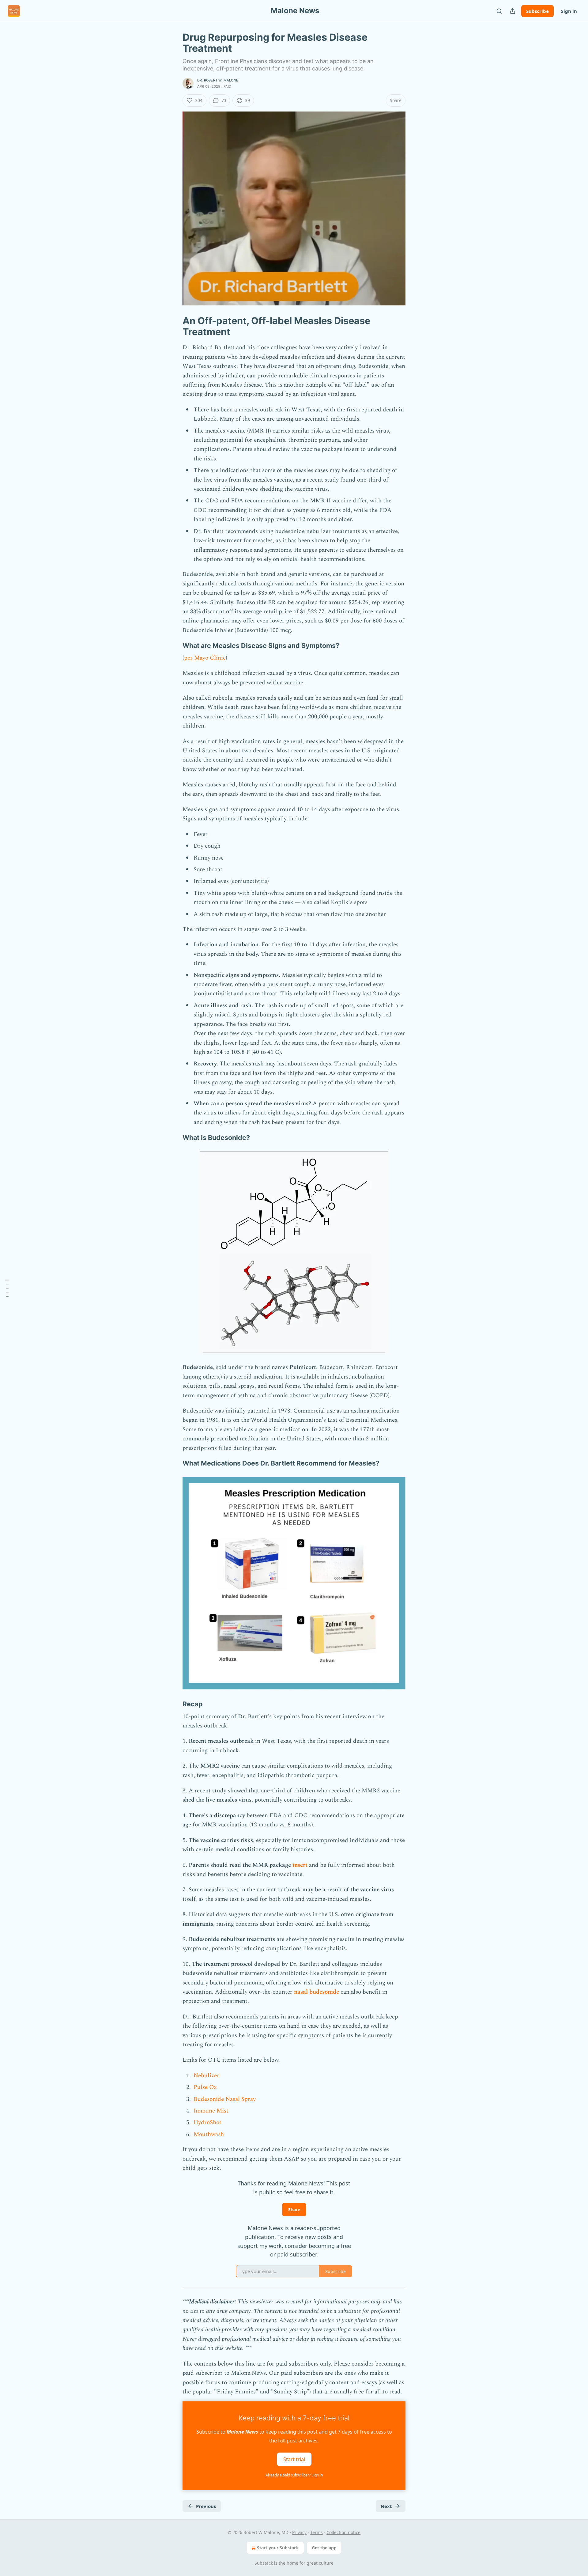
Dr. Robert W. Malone (218, 80)
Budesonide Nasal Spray (225, 2099)
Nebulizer (206, 2076)
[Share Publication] (513, 11)
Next (386, 2506)
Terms (317, 2532)
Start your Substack (278, 2548)
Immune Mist (211, 2111)
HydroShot (207, 2122)
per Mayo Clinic (205, 658)
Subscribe (537, 11)
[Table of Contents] (7, 1288)
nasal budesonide (317, 1992)
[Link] (174, 326)
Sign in (569, 11)
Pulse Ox (205, 2087)
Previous (206, 2506)
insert (300, 1865)
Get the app (324, 2548)
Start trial (294, 2459)
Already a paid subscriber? (294, 2475)
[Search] (499, 11)
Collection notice (343, 2532)
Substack (264, 2563)
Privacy (299, 2532)
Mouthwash (209, 2134)
